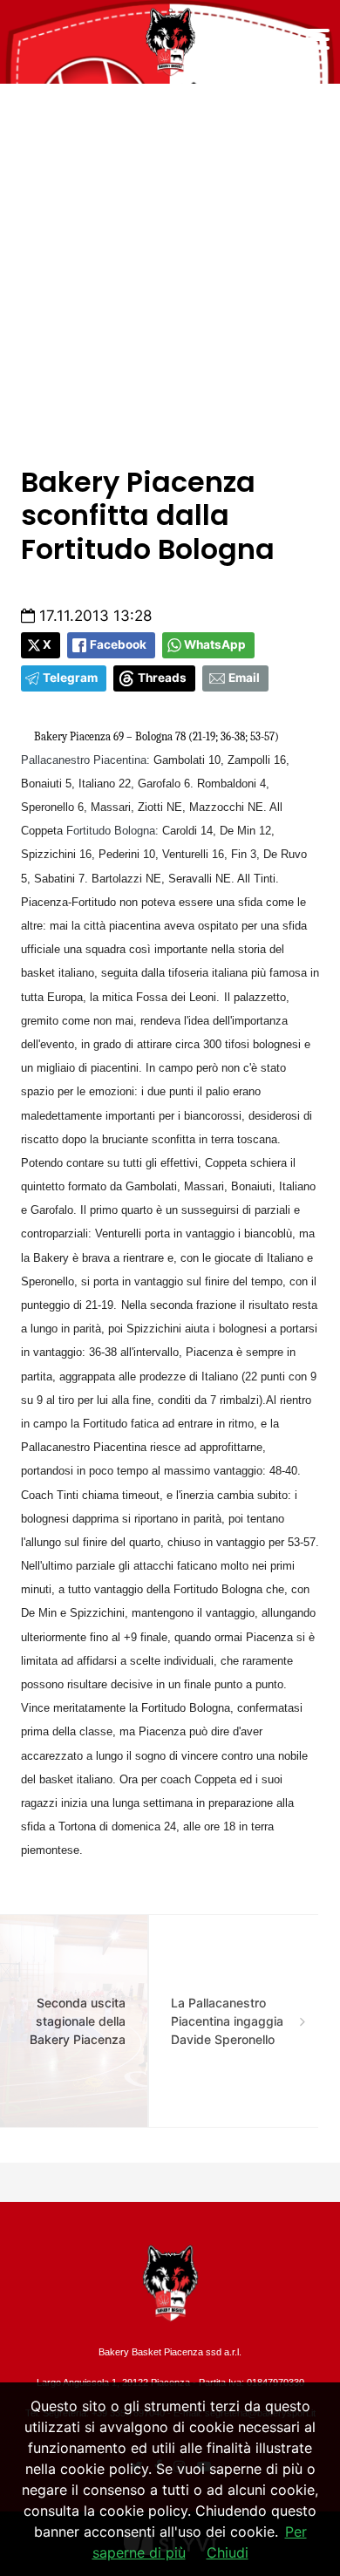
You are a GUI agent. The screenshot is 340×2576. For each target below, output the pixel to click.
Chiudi (228, 2552)
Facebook (118, 644)
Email (244, 678)
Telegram (70, 678)
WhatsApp (215, 644)
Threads (162, 678)
